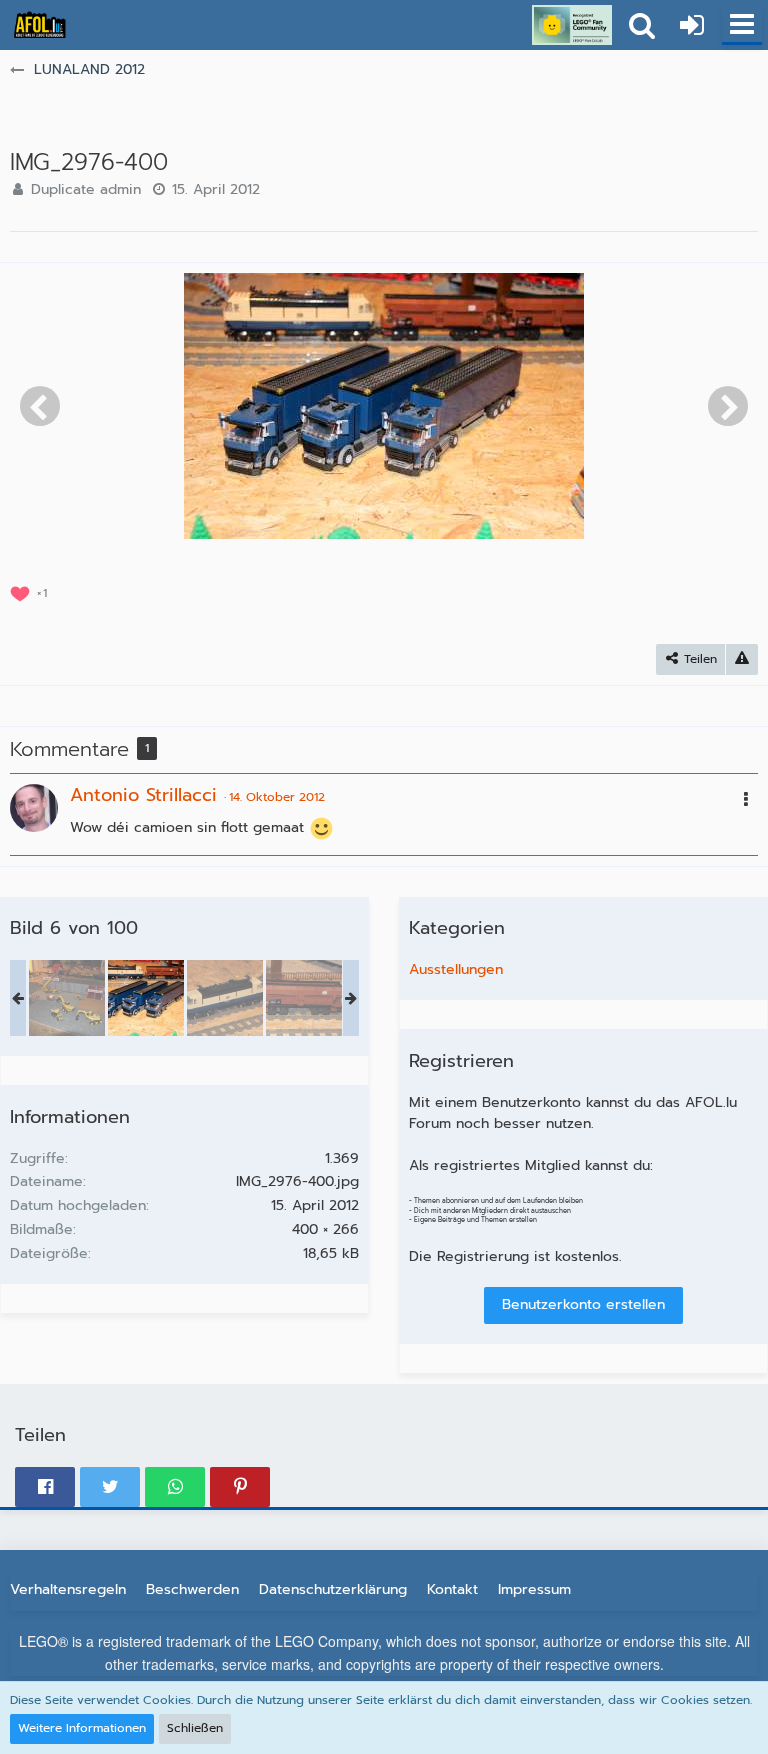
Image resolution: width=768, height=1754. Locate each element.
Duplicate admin (86, 189)
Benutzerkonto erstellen (583, 1304)
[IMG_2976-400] (146, 998)
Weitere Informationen (82, 1728)
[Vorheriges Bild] (40, 406)
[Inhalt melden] (742, 659)
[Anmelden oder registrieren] (692, 25)
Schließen (195, 1728)
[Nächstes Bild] (728, 406)
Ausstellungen (456, 969)
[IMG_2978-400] (304, 998)
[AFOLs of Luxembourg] (40, 25)
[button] (742, 25)
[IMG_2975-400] (67, 998)
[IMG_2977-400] (225, 998)
